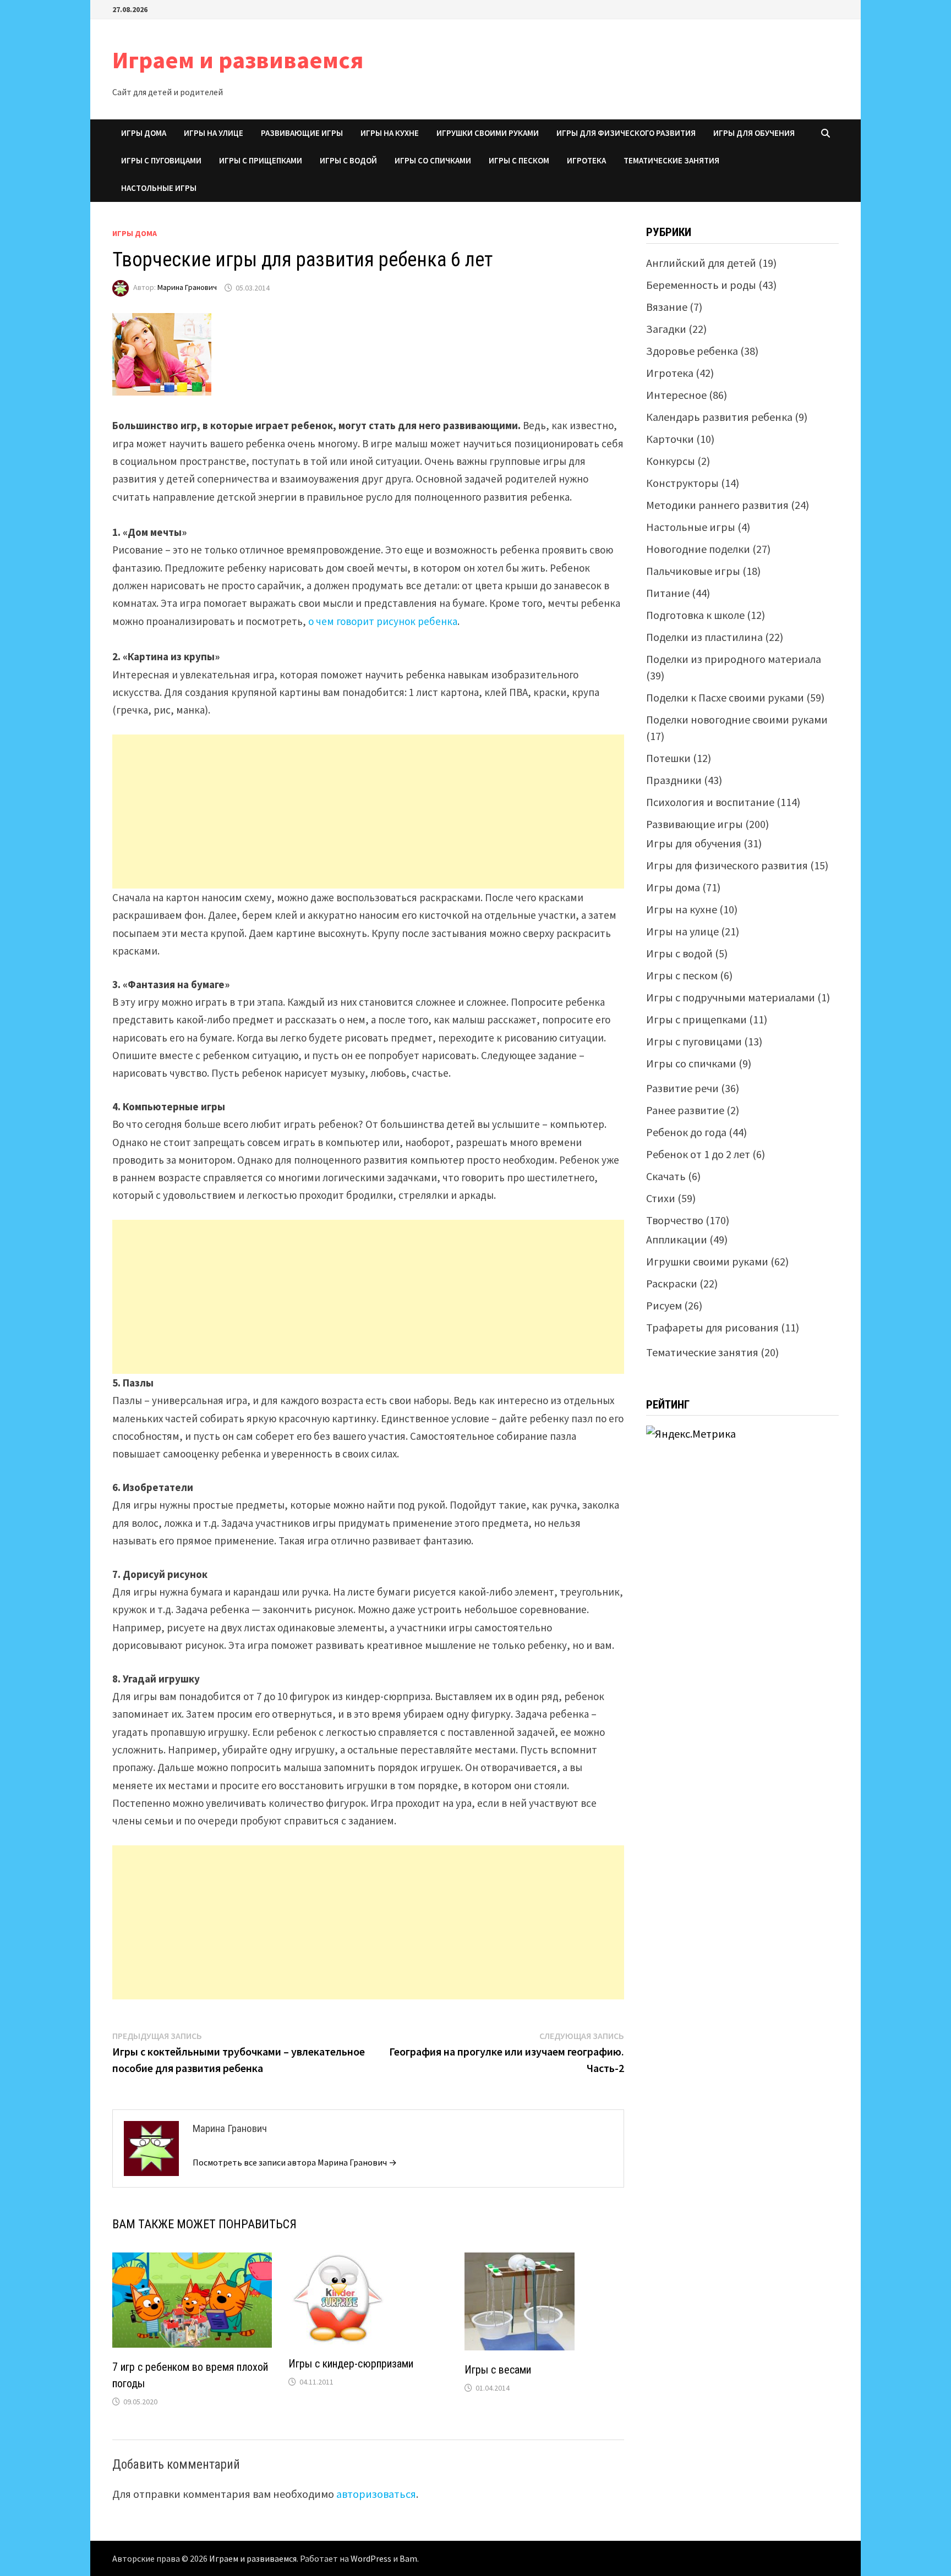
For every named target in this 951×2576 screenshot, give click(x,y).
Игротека (586, 160)
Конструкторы (682, 483)
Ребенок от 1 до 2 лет (698, 1154)
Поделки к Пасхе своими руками (725, 697)
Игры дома (144, 133)
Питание (668, 593)
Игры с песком (519, 160)
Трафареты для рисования (712, 1327)
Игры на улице (214, 133)
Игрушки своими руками (488, 133)
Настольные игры (159, 188)
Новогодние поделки (698, 549)
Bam (408, 2558)
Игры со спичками (433, 160)
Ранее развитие (685, 1110)
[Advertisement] (368, 812)
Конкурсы (671, 461)
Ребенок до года (686, 1132)
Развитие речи (682, 1088)
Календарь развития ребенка (719, 417)
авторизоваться (376, 2494)
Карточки (670, 439)
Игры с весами (498, 2370)
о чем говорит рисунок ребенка (383, 621)
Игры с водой (348, 160)
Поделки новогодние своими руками (737, 719)
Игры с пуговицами (161, 160)
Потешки (668, 758)
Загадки (666, 329)
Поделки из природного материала (734, 659)
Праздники (674, 780)
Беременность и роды (701, 285)
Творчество (675, 1220)
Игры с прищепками (261, 160)
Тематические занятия (671, 160)
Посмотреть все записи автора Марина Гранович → (295, 2162)
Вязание (667, 307)
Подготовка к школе (695, 615)
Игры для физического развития (626, 133)
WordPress (371, 2558)
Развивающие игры (302, 133)
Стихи (661, 1198)
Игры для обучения (754, 133)
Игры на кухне (390, 133)
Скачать (666, 1176)
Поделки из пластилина (704, 637)
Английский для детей (701, 263)
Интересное (676, 395)
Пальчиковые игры (693, 571)
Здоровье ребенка (692, 351)
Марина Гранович (187, 288)
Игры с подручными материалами (731, 997)
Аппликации (677, 1239)
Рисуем (664, 1305)
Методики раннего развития (717, 505)
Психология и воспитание (710, 802)
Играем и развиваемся (238, 60)
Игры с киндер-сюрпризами (351, 2364)
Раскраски (672, 1283)
